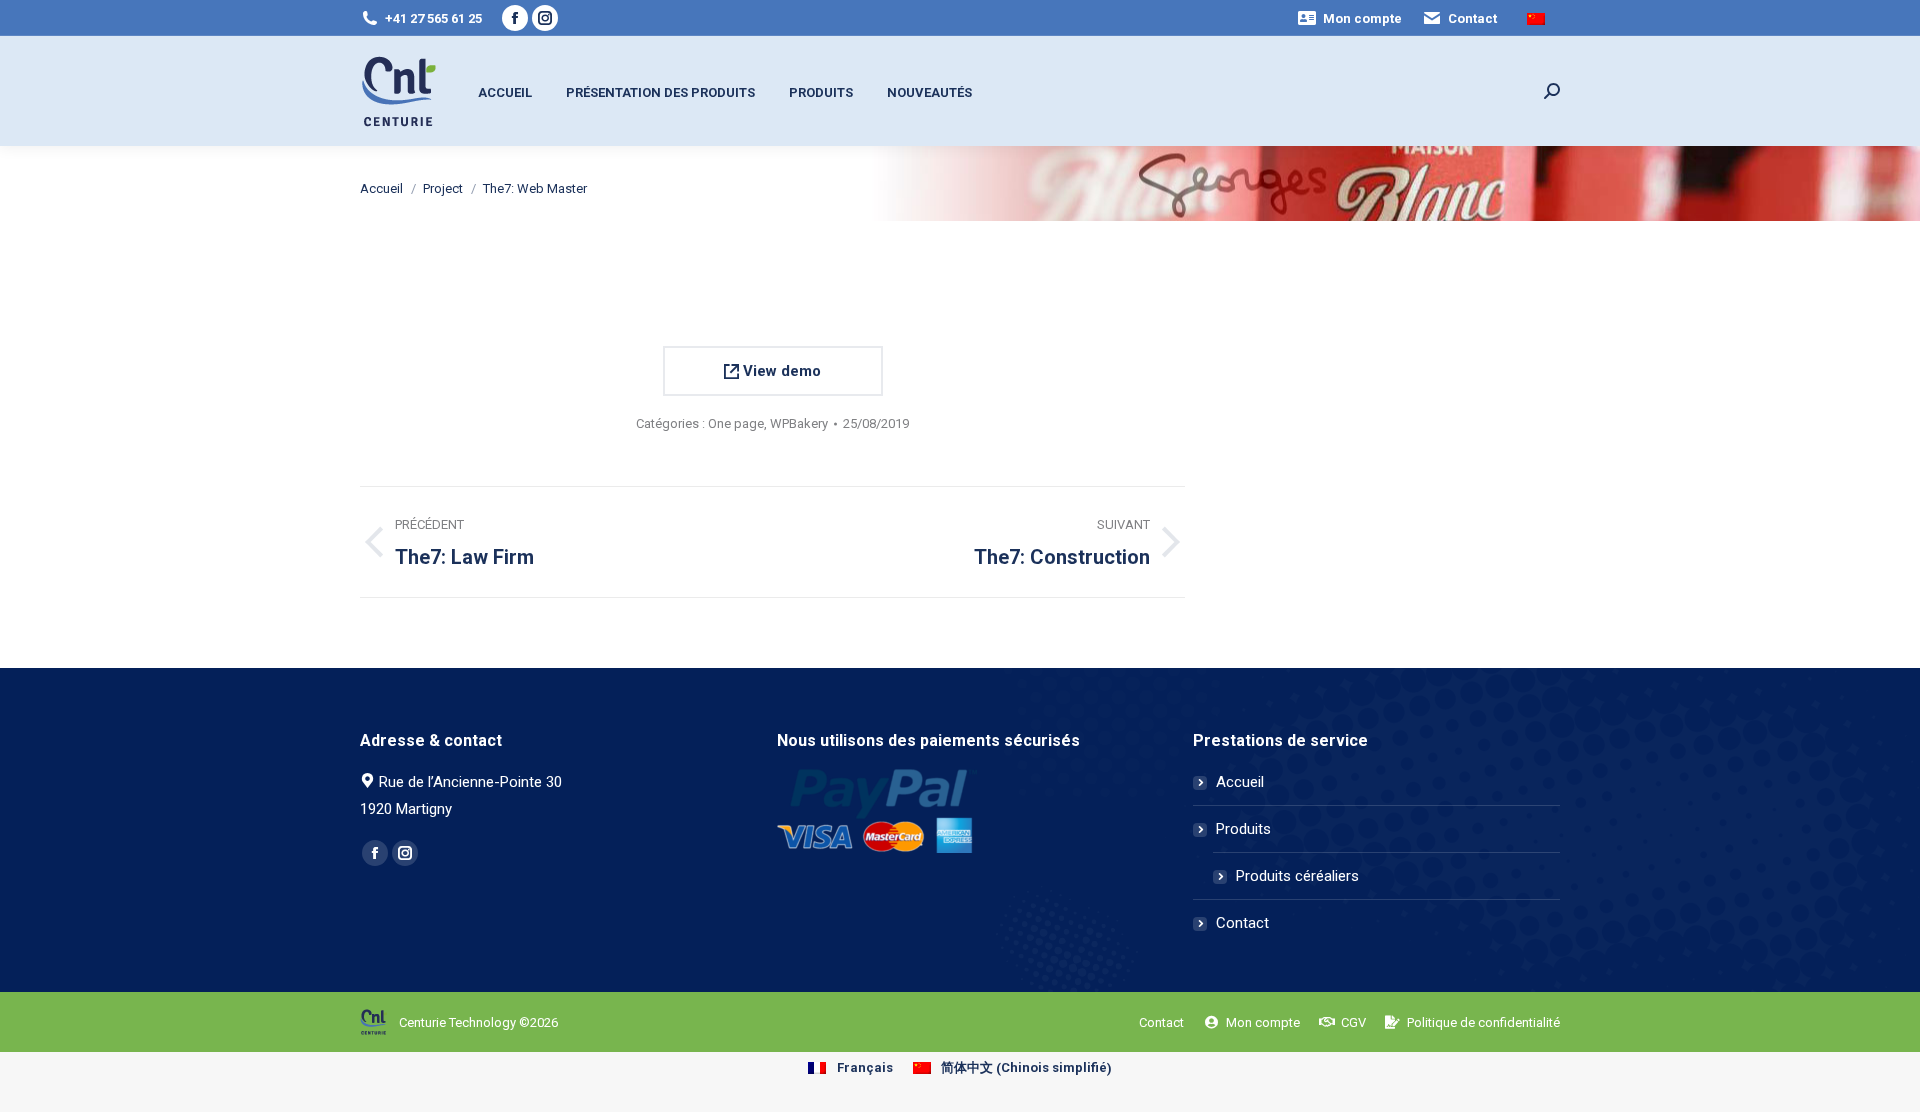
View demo (780, 371)
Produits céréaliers (1297, 876)
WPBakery (799, 423)
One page (736, 423)
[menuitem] (1349, 18)
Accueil (1240, 782)
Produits (1243, 829)
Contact (1242, 923)
